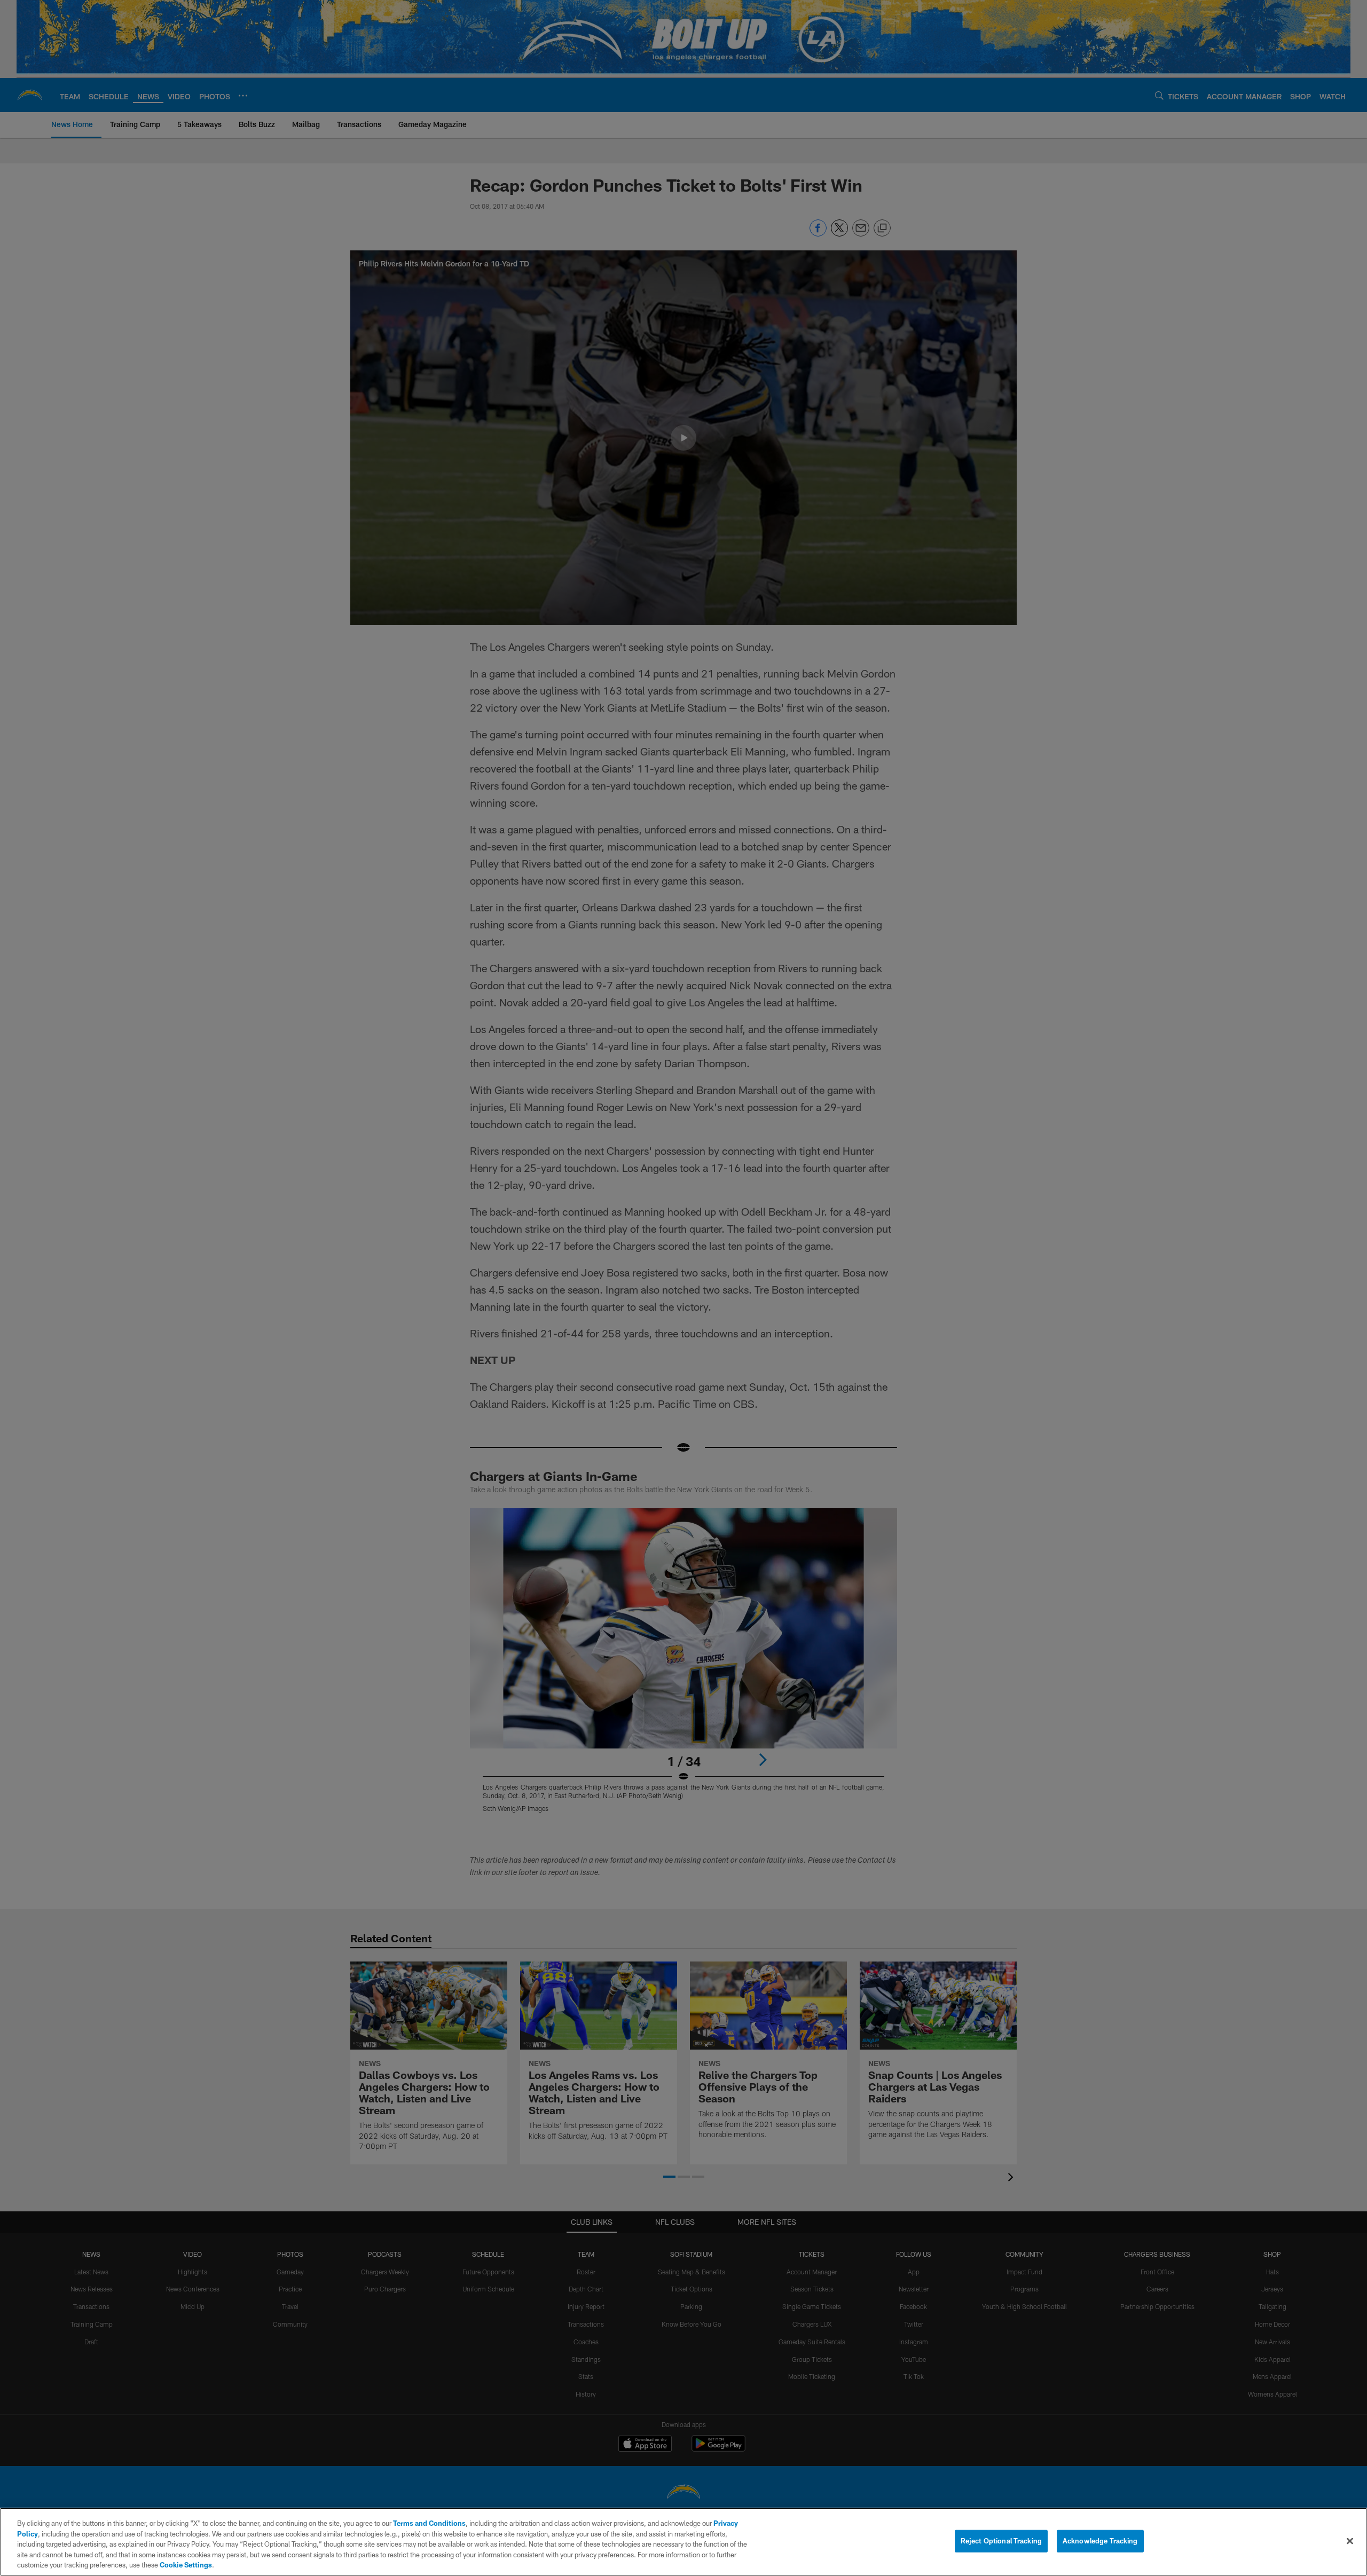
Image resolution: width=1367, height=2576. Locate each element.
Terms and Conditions (429, 2523)
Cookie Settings (186, 2565)
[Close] (1350, 2541)
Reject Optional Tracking (1001, 2541)
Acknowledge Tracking (1100, 2541)
